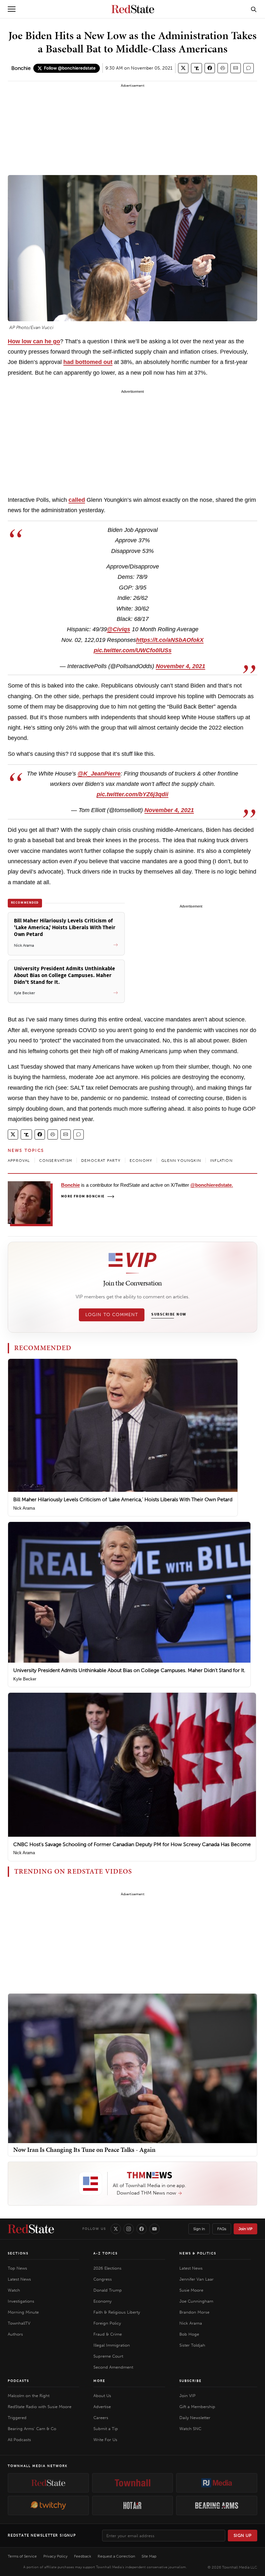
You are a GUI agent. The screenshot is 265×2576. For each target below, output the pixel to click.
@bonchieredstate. (212, 1185)
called (77, 500)
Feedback (83, 2556)
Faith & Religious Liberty (117, 2312)
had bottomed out (88, 362)
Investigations (21, 2301)
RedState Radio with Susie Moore (40, 2407)
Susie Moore (191, 2290)
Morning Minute (23, 2312)
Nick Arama (24, 1508)
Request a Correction (116, 2556)
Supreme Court (108, 2356)
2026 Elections (107, 2268)
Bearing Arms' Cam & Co (32, 2429)
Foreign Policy (107, 2323)
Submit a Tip (106, 2429)
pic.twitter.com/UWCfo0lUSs (133, 650)
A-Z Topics (106, 2253)
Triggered (17, 2418)
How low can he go (34, 341)
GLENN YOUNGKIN (181, 1161)
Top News (17, 2268)
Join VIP (245, 2229)
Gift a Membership (197, 2407)
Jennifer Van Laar (196, 2279)
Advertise (102, 2407)
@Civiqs (119, 629)
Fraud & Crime (108, 2334)
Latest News (19, 2279)
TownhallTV (19, 2323)
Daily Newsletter (195, 2418)
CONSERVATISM (56, 1161)
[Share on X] (183, 68)
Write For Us (105, 2440)
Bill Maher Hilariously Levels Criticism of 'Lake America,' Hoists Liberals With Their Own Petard (123, 1499)
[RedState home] (31, 2229)
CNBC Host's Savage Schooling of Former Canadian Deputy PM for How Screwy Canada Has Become (132, 1844)
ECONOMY (141, 1161)
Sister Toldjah (192, 2345)
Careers (101, 2418)
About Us (102, 2396)
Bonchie (21, 68)
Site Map (149, 2556)
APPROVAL (19, 1161)
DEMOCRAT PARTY (101, 1161)
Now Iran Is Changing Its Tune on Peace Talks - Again (84, 2150)
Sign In (199, 2229)
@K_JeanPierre (99, 774)
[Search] (254, 9)
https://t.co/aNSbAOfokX (170, 640)
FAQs (222, 2229)
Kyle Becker (25, 1679)
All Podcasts (19, 2440)
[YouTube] (154, 2229)
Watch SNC (190, 2429)
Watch (14, 2290)
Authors (15, 2334)
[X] (116, 2229)
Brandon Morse (194, 2312)
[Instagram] (129, 2229)
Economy (102, 2301)
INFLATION (221, 1161)
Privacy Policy (55, 2556)
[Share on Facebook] (210, 68)
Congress (103, 2279)
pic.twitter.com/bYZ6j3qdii (132, 794)
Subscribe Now (169, 1315)
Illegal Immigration (112, 2345)
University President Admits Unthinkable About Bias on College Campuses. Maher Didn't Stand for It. (129, 1670)
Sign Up (243, 2535)
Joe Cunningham (196, 2301)
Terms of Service (22, 2556)
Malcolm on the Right (29, 2396)
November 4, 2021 (180, 666)
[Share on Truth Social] (197, 68)
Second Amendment (113, 2367)
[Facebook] (142, 2229)
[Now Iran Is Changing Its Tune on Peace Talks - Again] (132, 2068)
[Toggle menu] (12, 9)
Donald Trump (108, 2290)
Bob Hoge (189, 2334)
